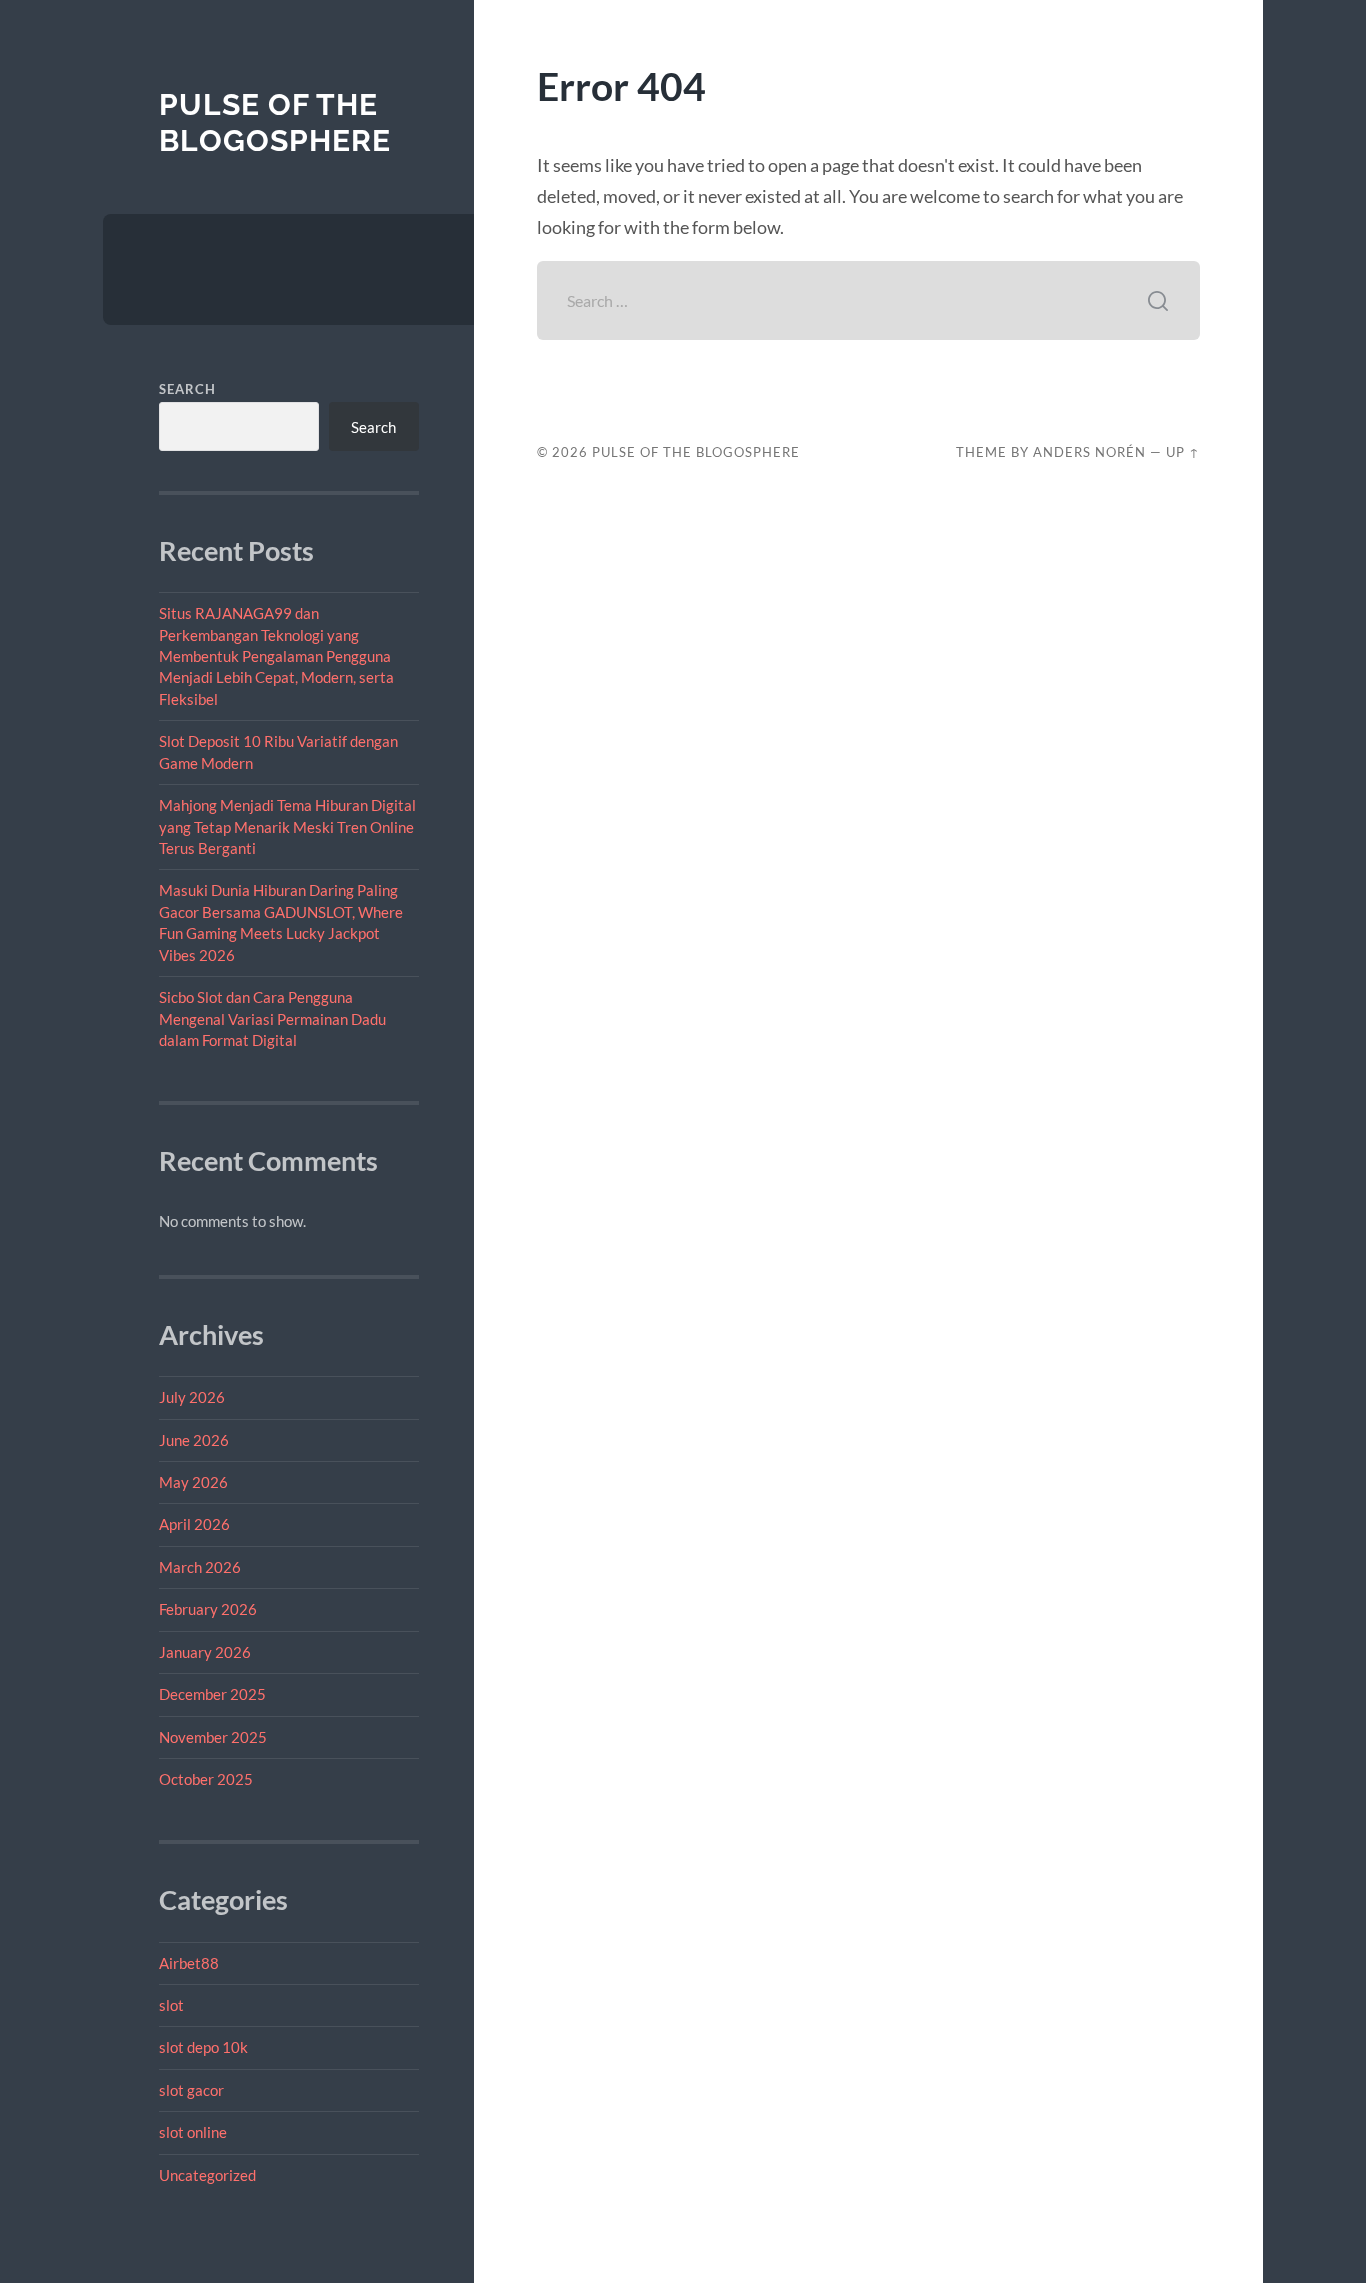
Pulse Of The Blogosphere (275, 122)
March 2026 (200, 1567)
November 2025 (213, 1737)
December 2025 (212, 1694)
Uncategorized (207, 2175)
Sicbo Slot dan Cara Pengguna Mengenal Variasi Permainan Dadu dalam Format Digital (272, 1018)
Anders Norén (1089, 452)
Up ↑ (1183, 452)
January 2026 (205, 1652)
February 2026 (208, 1609)
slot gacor (191, 2090)
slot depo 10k (203, 2047)
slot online (193, 2132)
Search (187, 389)
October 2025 (206, 1779)
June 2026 (194, 1440)
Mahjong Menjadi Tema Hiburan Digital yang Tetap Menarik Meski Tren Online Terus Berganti (287, 826)
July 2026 (192, 1397)
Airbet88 (189, 1963)
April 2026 (194, 1524)
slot (171, 2005)
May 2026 (193, 1482)
